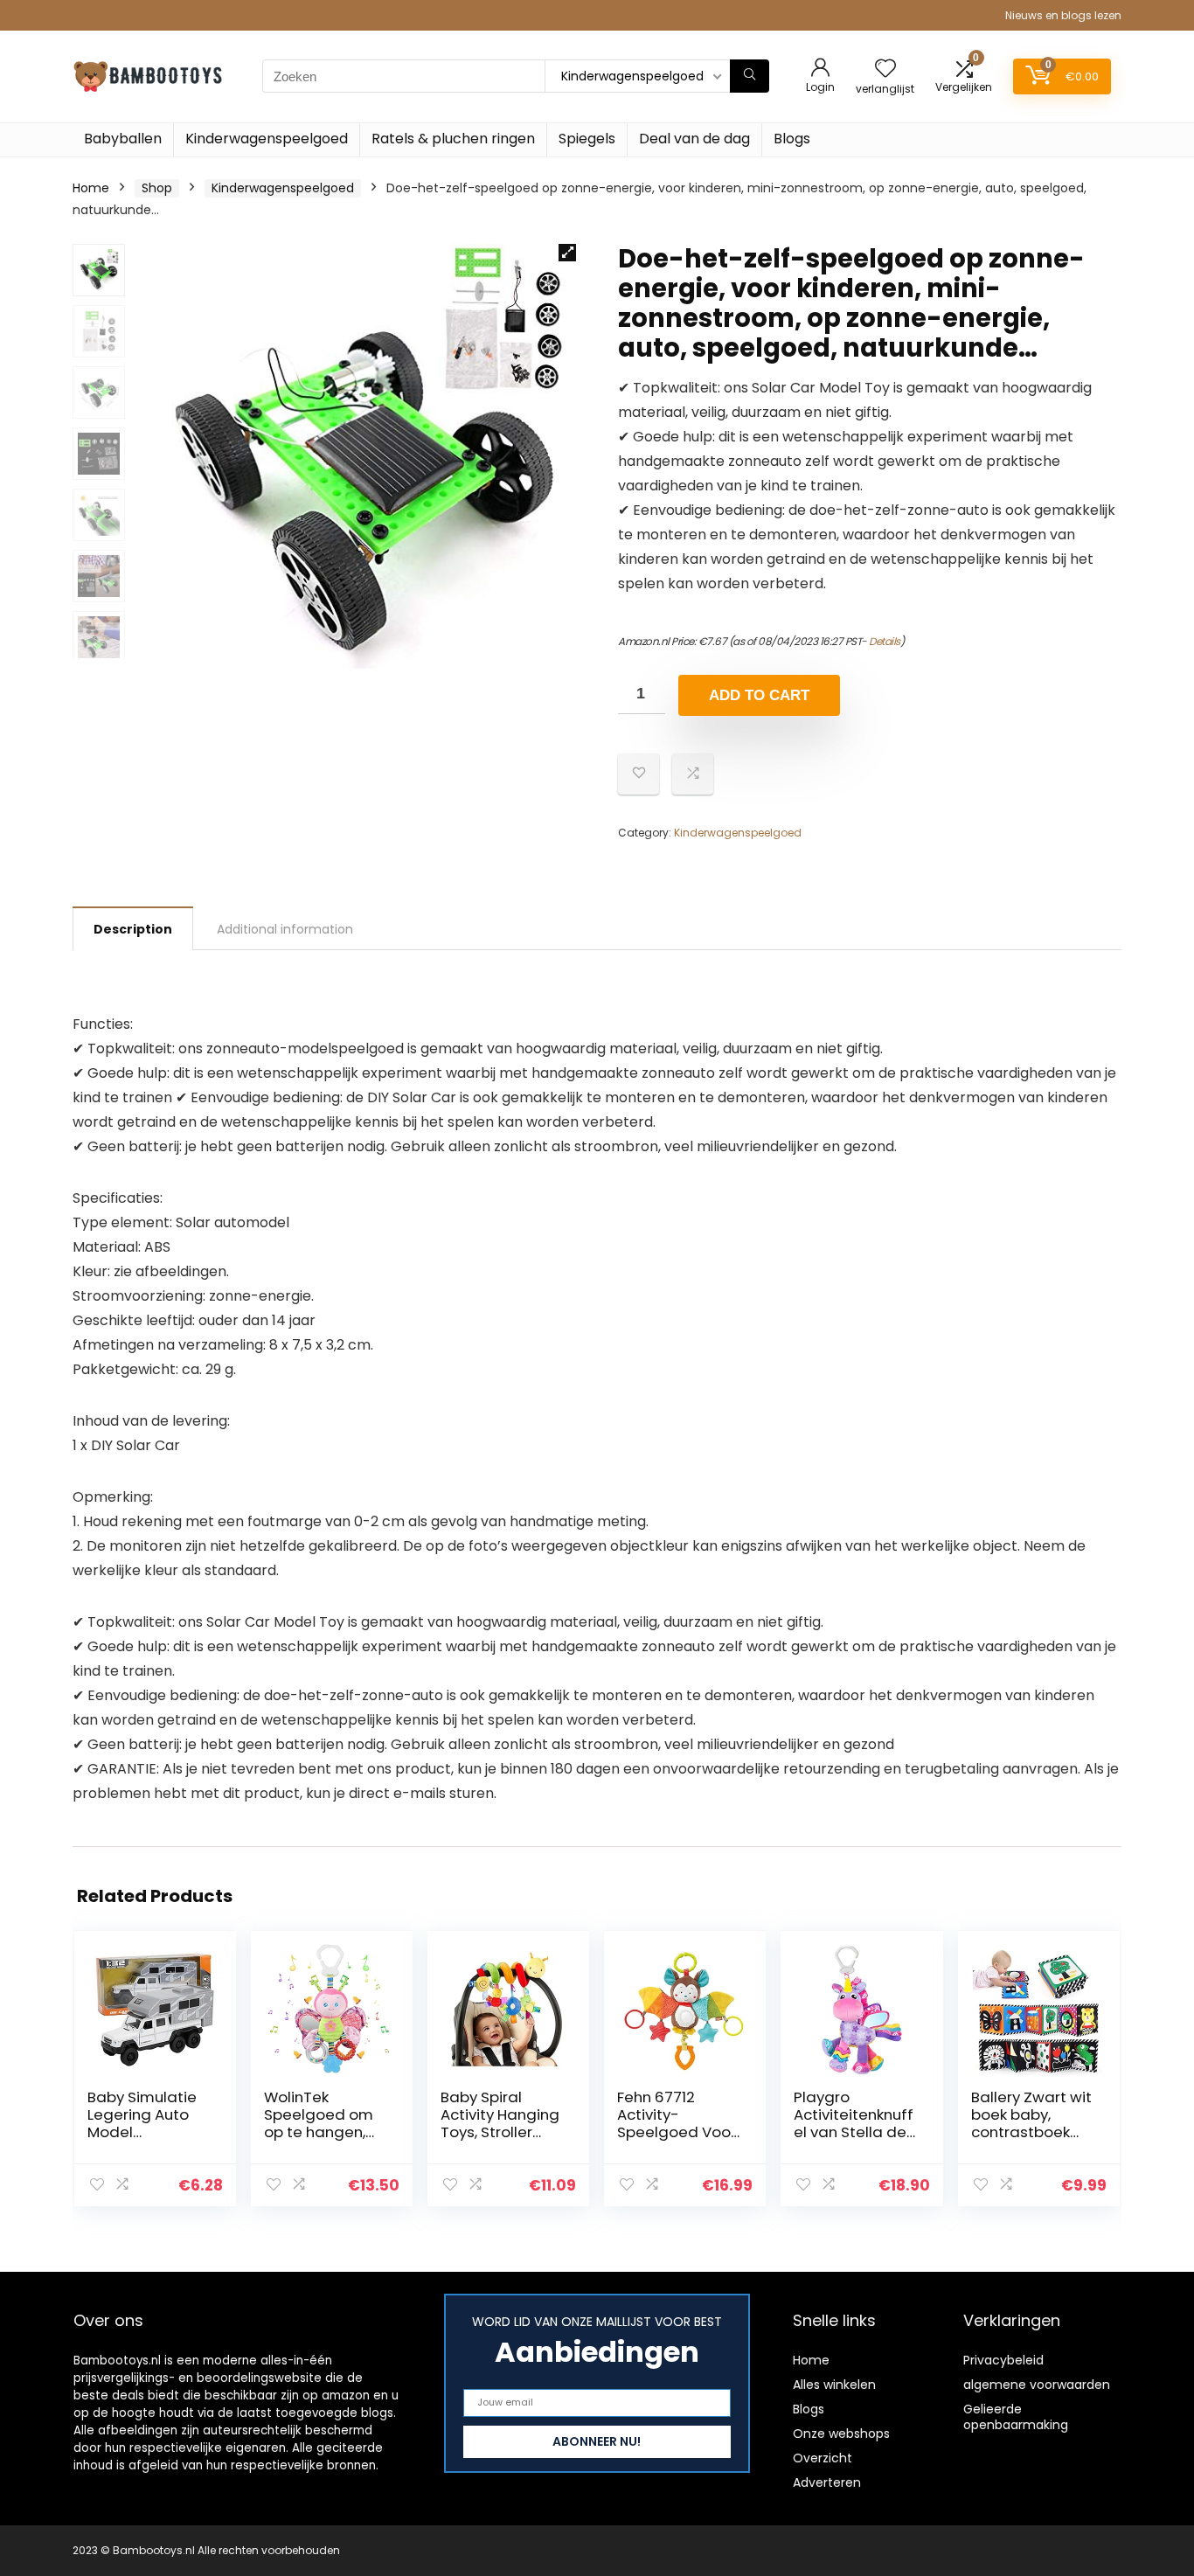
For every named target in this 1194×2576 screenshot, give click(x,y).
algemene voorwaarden (1037, 2385)
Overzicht (823, 2458)
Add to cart (759, 695)
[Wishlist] (885, 69)
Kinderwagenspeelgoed (267, 139)
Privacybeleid (1003, 2360)
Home (91, 188)
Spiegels (587, 139)
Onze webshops (841, 2434)
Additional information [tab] (285, 929)
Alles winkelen (834, 2385)
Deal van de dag (694, 139)
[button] (567, 253)
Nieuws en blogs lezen (1063, 15)
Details (885, 641)
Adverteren (827, 2482)
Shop (157, 188)
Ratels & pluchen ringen (453, 139)
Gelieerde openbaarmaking (1016, 2417)
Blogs (792, 139)
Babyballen (123, 139)
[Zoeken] (750, 76)
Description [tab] (133, 929)
